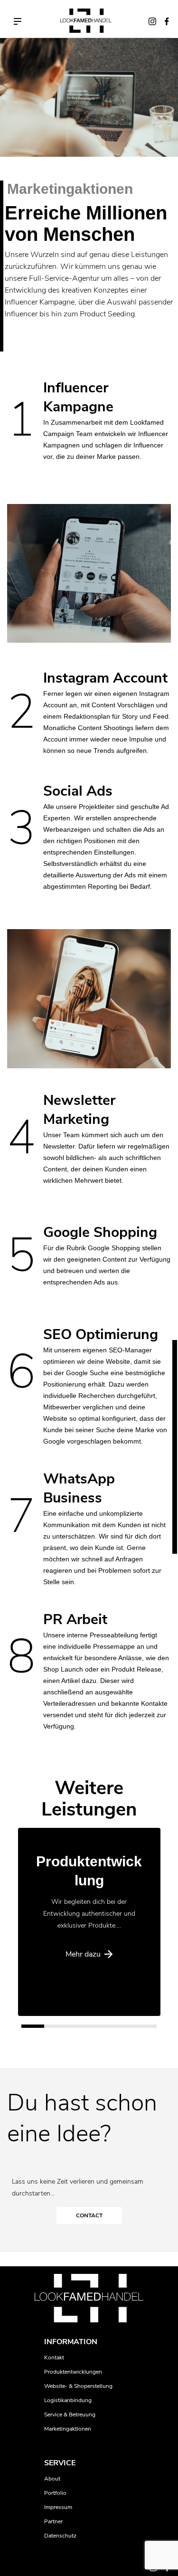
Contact (89, 2215)
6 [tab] (139, 2029)
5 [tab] (116, 2029)
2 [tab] (49, 2029)
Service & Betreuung (70, 2414)
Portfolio (55, 2493)
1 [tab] (26, 2029)
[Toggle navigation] (18, 21)
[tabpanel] (89, 1922)
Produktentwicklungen (73, 2372)
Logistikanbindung (68, 2400)
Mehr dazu (83, 1954)
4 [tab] (94, 2029)
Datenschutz (60, 2536)
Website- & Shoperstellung (78, 2386)
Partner (53, 2521)
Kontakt (54, 2357)
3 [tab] (71, 2029)
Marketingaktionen (68, 2429)
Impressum (58, 2507)
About (52, 2479)
